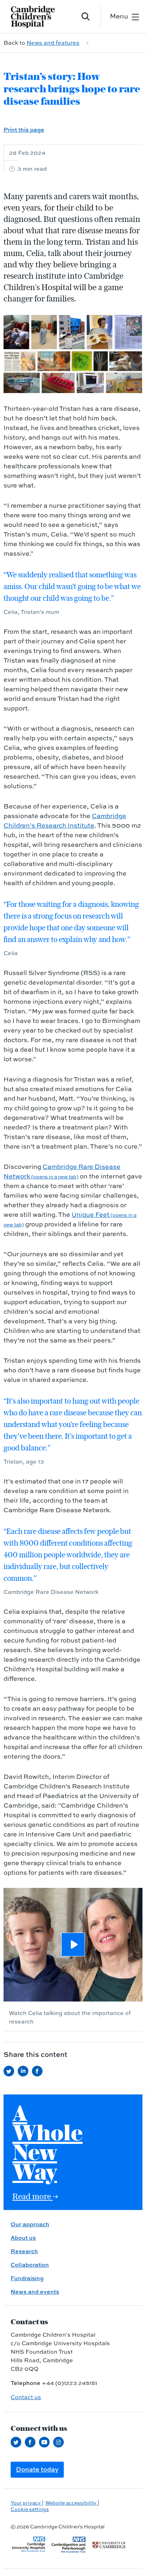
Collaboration (30, 2265)
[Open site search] (86, 17)
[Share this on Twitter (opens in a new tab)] (11, 2071)
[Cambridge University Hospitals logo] (37, 17)
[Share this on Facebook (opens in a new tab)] (39, 2071)
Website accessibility (71, 2503)
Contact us (26, 2397)
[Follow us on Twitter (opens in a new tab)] (18, 2442)
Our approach (30, 2224)
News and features (53, 43)
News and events (35, 2292)
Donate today (37, 2469)
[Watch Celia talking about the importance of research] (73, 1945)
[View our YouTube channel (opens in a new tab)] (46, 2442)
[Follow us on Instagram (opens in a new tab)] (60, 2442)
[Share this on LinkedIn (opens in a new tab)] (25, 2071)
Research (24, 2251)
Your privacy (26, 2503)
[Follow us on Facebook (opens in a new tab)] (32, 2442)
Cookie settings (30, 2509)
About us (23, 2238)
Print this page (24, 130)
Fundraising (27, 2278)
